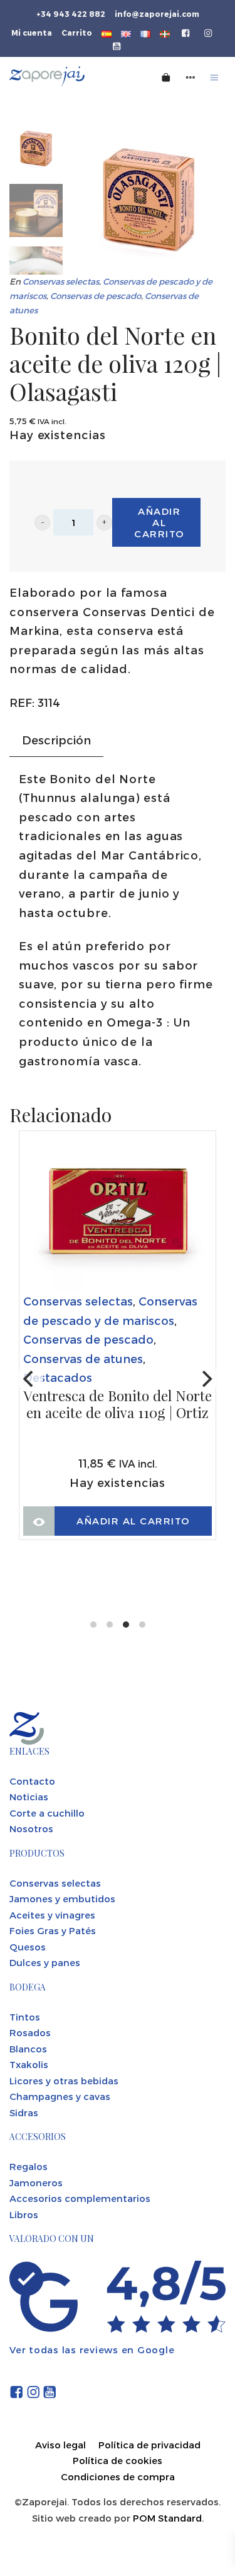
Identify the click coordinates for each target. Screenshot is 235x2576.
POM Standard (167, 2518)
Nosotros (31, 1828)
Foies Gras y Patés (53, 1930)
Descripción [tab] (56, 740)
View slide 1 (93, 1625)
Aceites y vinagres (52, 1915)
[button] (42, 523)
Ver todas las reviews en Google (92, 2350)
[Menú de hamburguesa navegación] (214, 77)
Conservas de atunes (83, 1358)
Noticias (29, 1797)
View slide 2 (110, 1625)
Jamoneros (36, 2183)
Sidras (24, 2112)
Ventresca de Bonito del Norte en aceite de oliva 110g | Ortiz (118, 1405)
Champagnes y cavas (60, 2096)
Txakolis (29, 2064)
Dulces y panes (45, 1962)
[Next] (206, 1379)
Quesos (28, 1947)
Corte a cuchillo (47, 1813)
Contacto (32, 1781)
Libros (24, 2214)
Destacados (58, 1377)
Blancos (28, 2049)
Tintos (25, 2017)
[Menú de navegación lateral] (191, 77)
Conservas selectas (61, 281)
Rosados (30, 2032)
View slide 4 (142, 1625)
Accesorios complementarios (80, 2198)
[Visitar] (186, 32)
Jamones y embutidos (62, 1899)
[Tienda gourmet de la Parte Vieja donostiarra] (65, 77)
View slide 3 (126, 1625)
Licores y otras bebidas (64, 2081)
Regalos (29, 2166)
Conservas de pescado (96, 296)
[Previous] (29, 1379)
